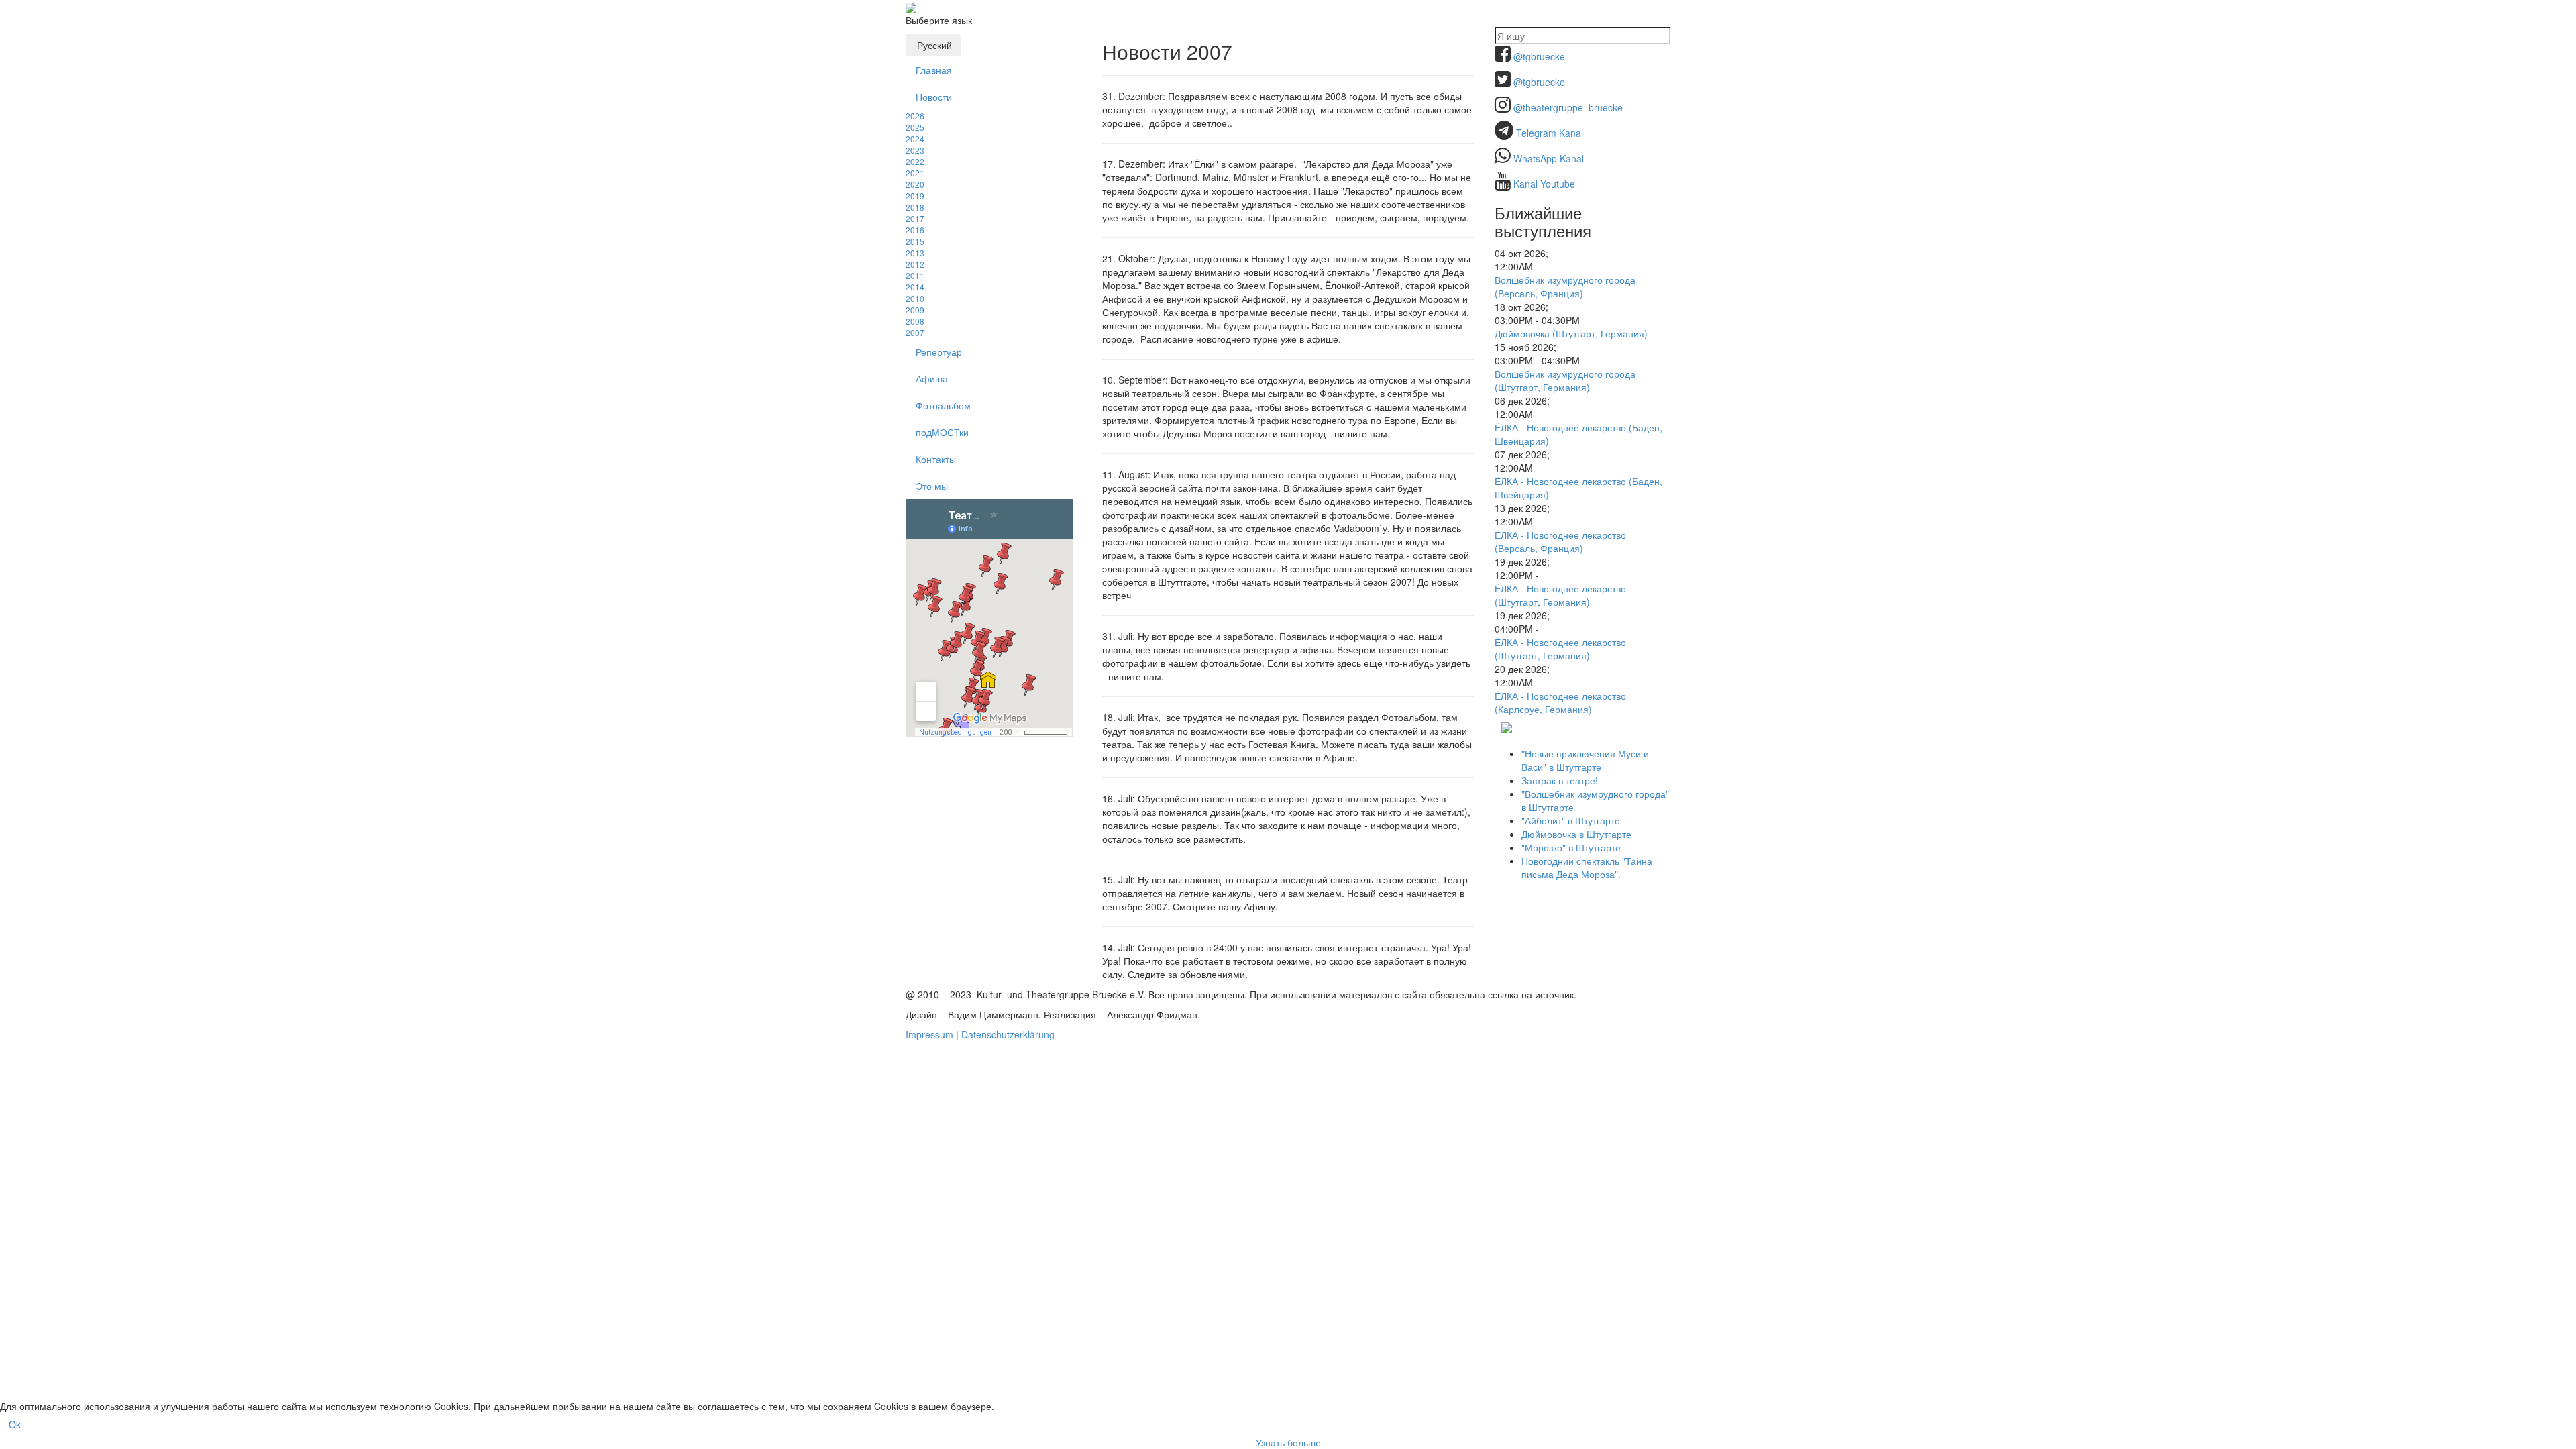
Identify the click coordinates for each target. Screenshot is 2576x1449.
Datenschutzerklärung (1008, 1034)
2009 (915, 310)
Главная (934, 70)
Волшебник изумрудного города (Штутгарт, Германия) (1565, 380)
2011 (915, 275)
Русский (933, 45)
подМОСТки (942, 432)
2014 (915, 287)
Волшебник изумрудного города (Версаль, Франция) (1565, 286)
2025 (915, 127)
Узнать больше (1288, 1442)
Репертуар (939, 352)
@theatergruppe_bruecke (1568, 107)
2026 (915, 116)
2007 (915, 332)
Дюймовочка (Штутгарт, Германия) (1571, 333)
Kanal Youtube (1544, 184)
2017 (915, 218)
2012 (915, 264)
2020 (915, 184)
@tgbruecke (1539, 56)
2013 (915, 253)
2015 (915, 241)
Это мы (932, 486)
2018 (915, 207)
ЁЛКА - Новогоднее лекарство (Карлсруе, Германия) (1560, 702)
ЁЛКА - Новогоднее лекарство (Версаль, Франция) (1560, 541)
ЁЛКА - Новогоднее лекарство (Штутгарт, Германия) (1560, 595)
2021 (915, 173)
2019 (915, 196)
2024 (915, 139)
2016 (915, 230)
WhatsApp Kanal (1549, 158)
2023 (915, 150)
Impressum (929, 1034)
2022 (915, 161)
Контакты (936, 459)
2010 (915, 298)
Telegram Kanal (1550, 133)
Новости (934, 97)
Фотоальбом (943, 405)
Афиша (932, 378)
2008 (915, 321)
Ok (15, 1424)
